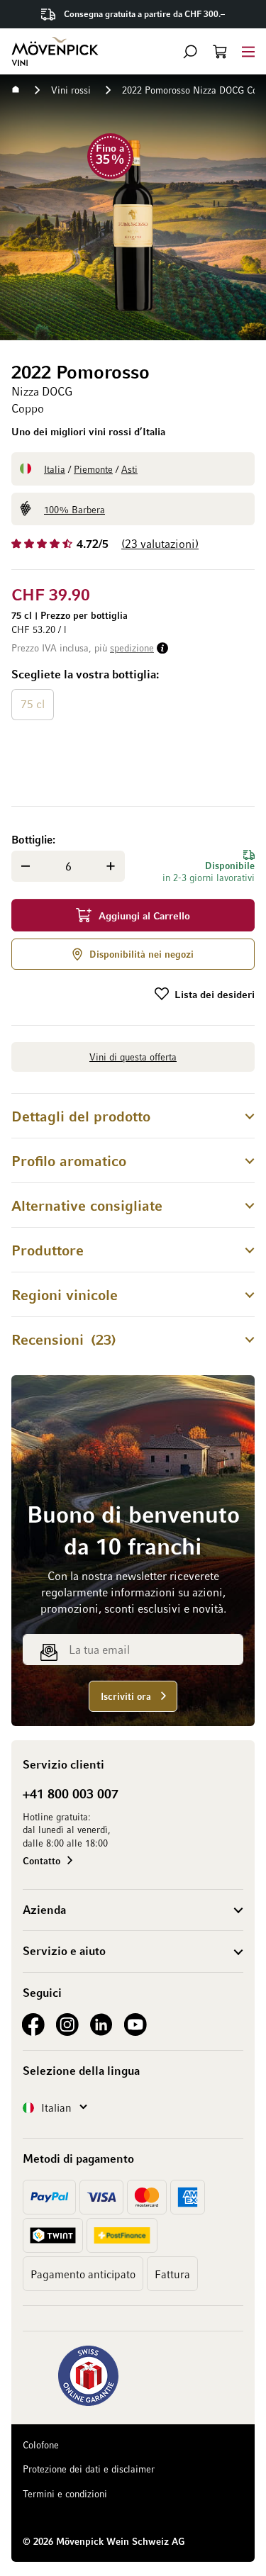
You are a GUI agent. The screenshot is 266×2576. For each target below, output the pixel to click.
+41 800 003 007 (71, 1793)
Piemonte (93, 469)
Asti (129, 469)
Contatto (41, 1860)
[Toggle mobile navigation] (248, 51)
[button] (190, 52)
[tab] (133, 1115)
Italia (55, 469)
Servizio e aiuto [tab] (64, 1951)
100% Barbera (74, 509)
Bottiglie (32, 839)
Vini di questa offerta (133, 1057)
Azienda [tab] (44, 1910)
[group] (133, 729)
